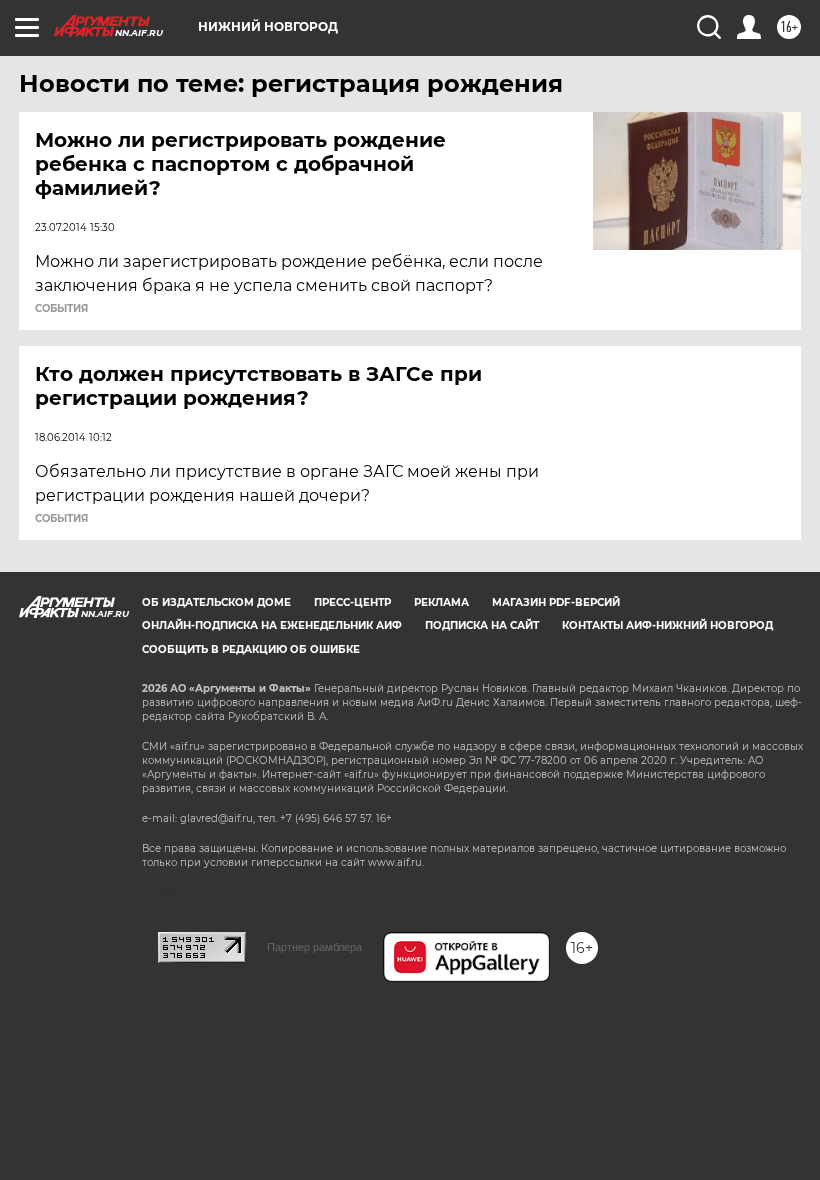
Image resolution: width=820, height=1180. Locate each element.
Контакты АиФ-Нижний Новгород (667, 625)
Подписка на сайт (482, 625)
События (61, 309)
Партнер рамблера (314, 947)
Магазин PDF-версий (556, 602)
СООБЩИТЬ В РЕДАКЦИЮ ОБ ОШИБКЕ (251, 649)
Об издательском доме (216, 602)
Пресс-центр (352, 602)
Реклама (441, 602)
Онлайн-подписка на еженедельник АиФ (272, 625)
